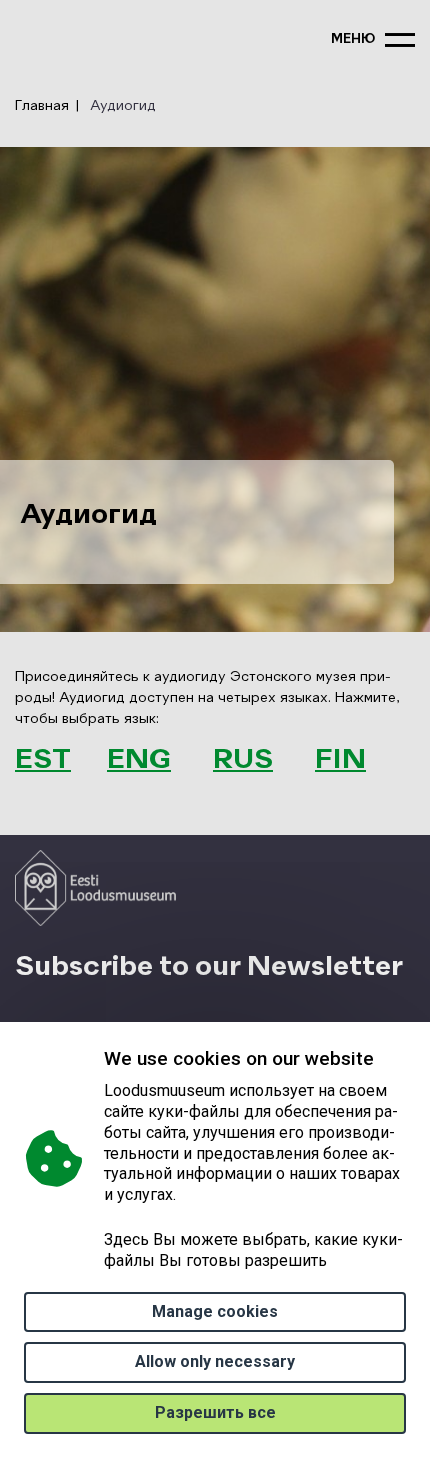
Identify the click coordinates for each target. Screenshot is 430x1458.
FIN (340, 760)
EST (43, 760)
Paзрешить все (215, 1412)
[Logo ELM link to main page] (95, 888)
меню (353, 39)
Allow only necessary (215, 1361)
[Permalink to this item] (378, 760)
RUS (243, 760)
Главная (42, 106)
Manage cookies (215, 1311)
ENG (139, 760)
